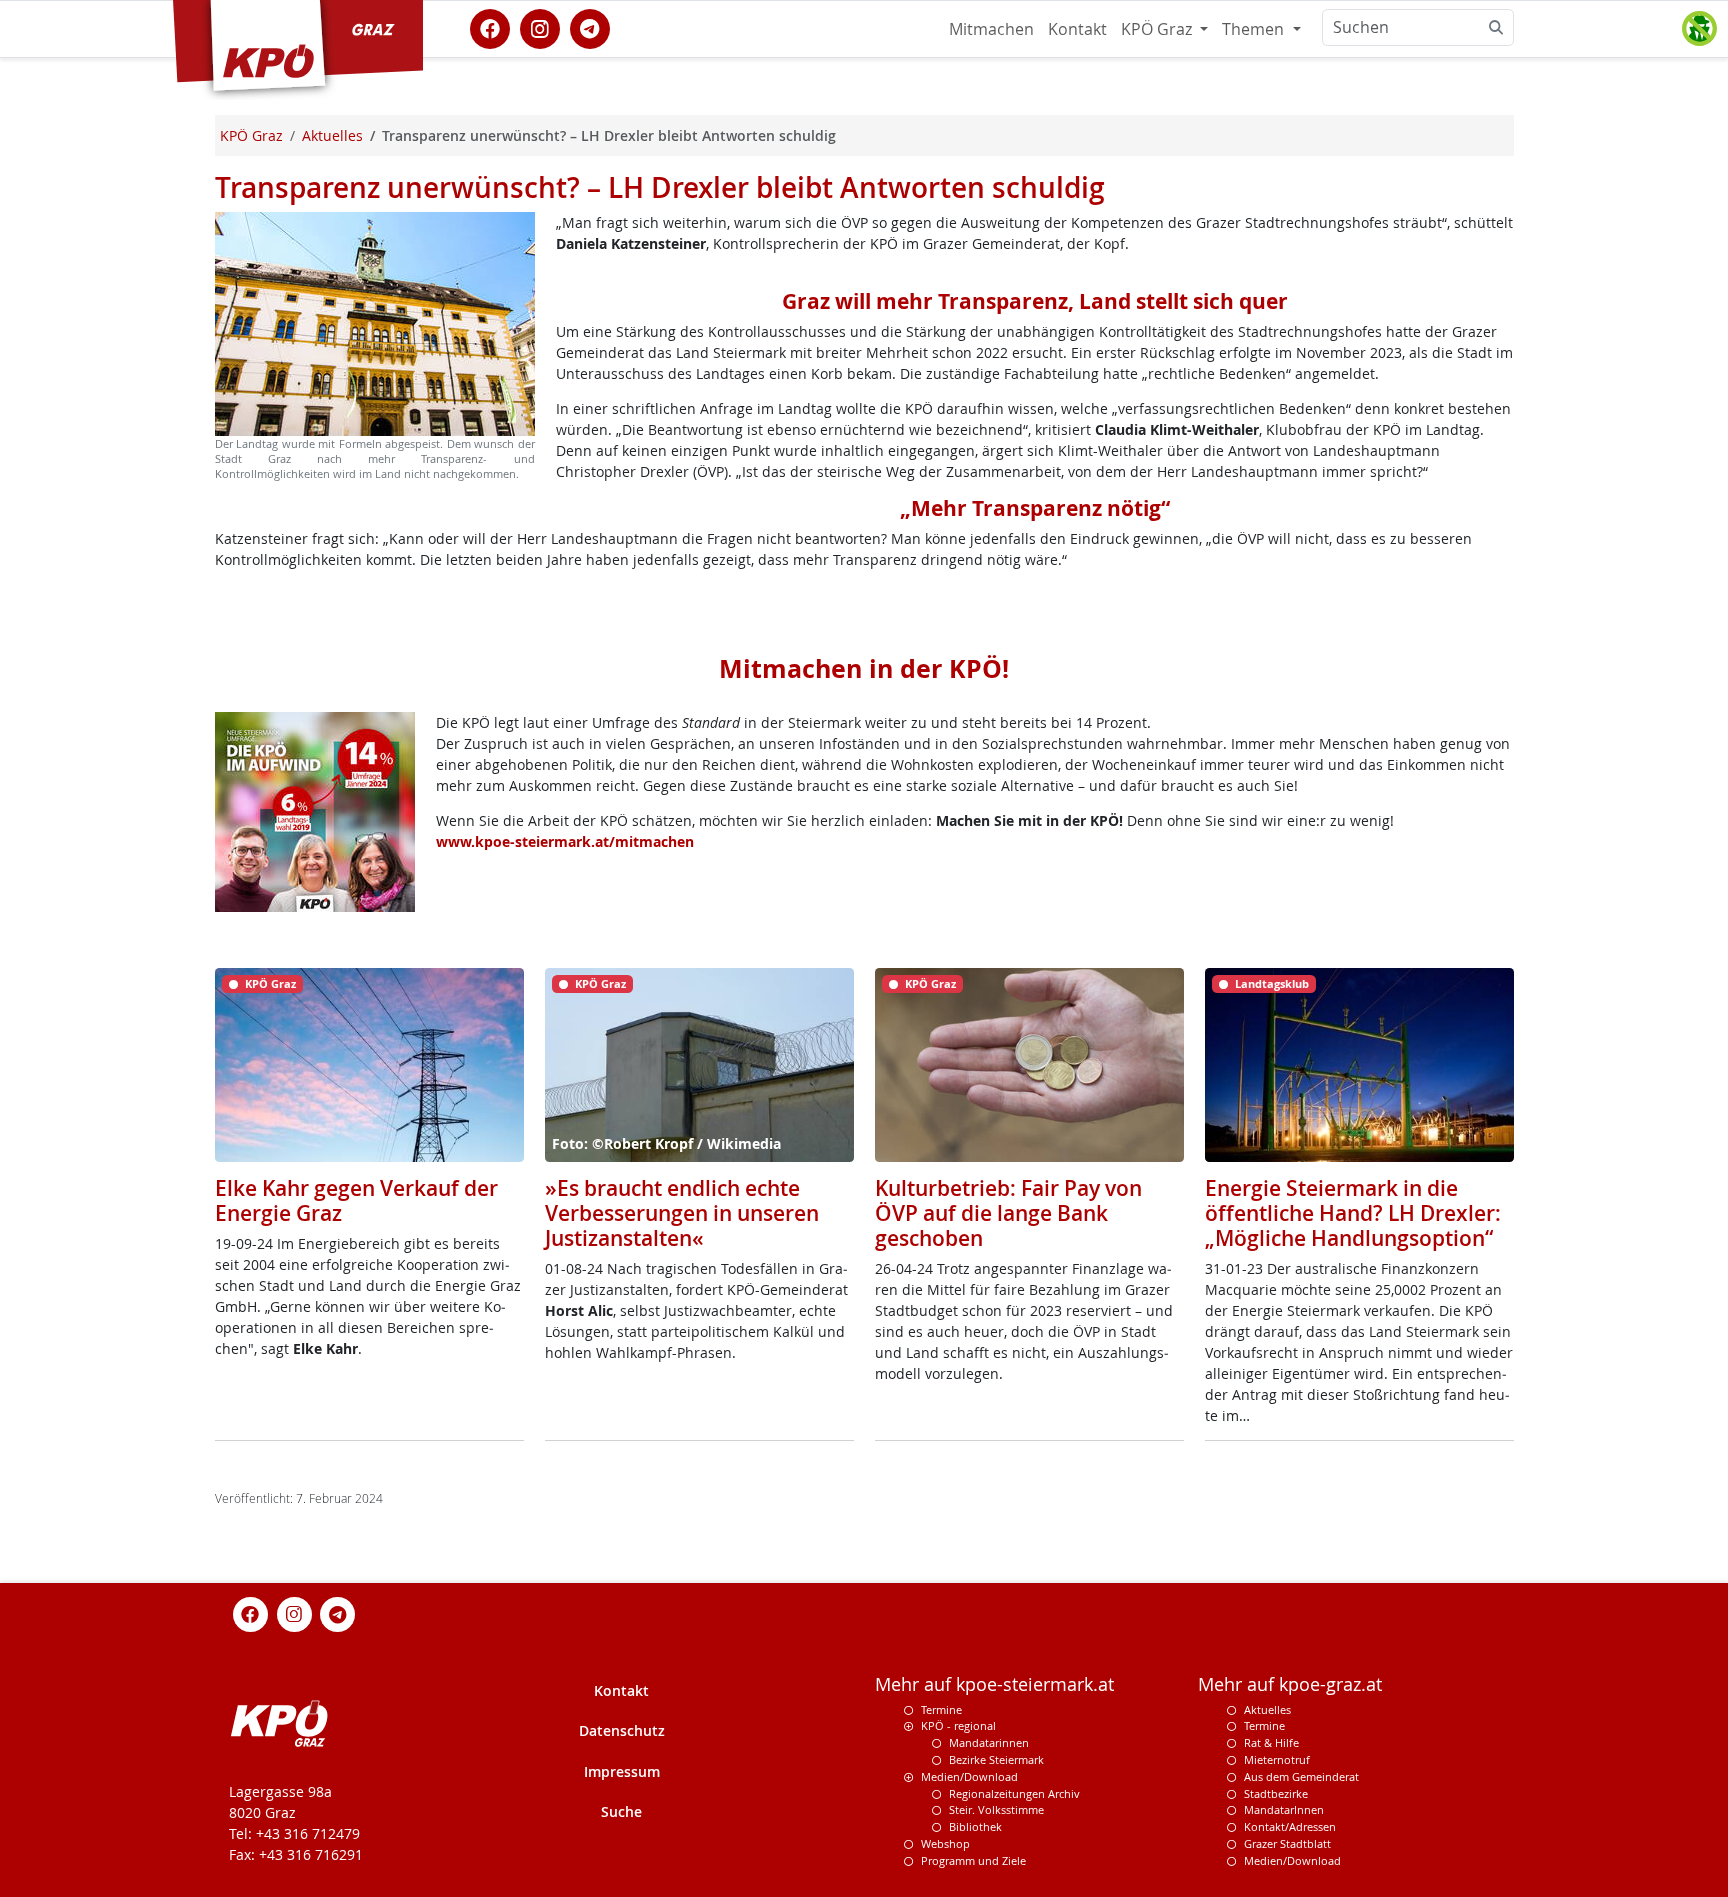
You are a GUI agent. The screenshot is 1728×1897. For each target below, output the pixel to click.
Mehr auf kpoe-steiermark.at (994, 1684)
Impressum (622, 1771)
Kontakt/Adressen (1290, 1826)
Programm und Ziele (973, 1860)
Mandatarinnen (989, 1742)
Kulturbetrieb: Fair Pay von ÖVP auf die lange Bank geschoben (1008, 1213)
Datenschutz (622, 1730)
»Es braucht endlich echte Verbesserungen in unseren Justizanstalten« (682, 1213)
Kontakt (1077, 29)
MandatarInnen (1284, 1809)
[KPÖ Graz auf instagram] (540, 27)
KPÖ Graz (1158, 29)
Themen (1255, 29)
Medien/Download (969, 1776)
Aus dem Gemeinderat (1301, 1776)
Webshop (945, 1843)
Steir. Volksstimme (996, 1809)
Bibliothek (975, 1826)
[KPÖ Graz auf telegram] (590, 27)
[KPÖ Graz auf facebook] (490, 27)
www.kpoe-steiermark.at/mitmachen (565, 841)
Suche (621, 1811)
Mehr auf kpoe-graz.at (1290, 1684)
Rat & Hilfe (1271, 1742)
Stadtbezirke (1276, 1793)
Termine (941, 1709)
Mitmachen (991, 29)
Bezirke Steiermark (996, 1759)
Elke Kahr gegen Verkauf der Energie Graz (356, 1200)
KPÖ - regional (958, 1725)
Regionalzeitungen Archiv (1014, 1793)
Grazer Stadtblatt (1287, 1843)
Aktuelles (1267, 1709)
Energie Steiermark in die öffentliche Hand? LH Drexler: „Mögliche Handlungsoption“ (1353, 1213)
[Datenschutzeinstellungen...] (1699, 29)
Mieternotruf (1277, 1759)
